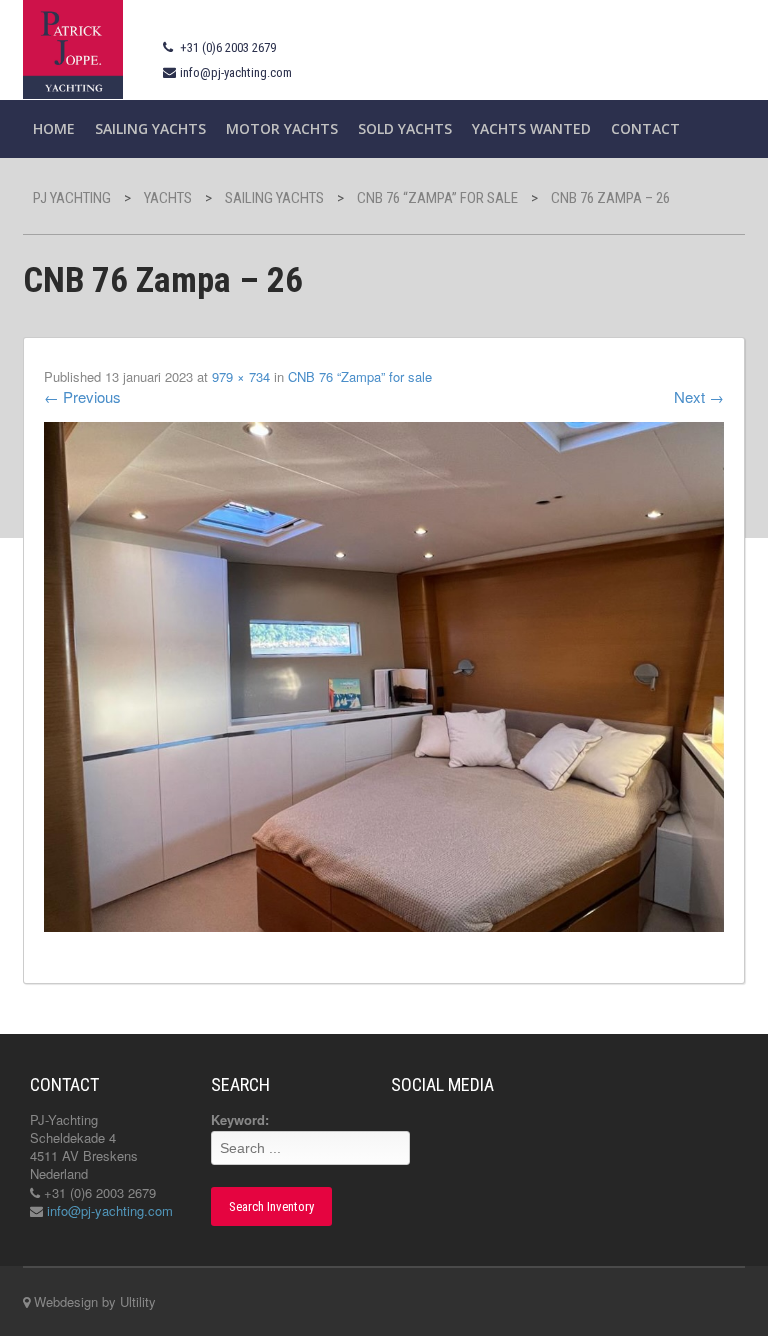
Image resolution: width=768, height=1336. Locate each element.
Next (699, 396)
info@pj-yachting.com (236, 72)
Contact (645, 128)
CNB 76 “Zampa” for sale (360, 376)
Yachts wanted (531, 128)
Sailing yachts (150, 128)
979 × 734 (241, 376)
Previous (82, 396)
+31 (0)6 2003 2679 (228, 47)
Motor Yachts (282, 128)
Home (54, 128)
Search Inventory (271, 1206)
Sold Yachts (405, 128)
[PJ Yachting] (73, 47)
